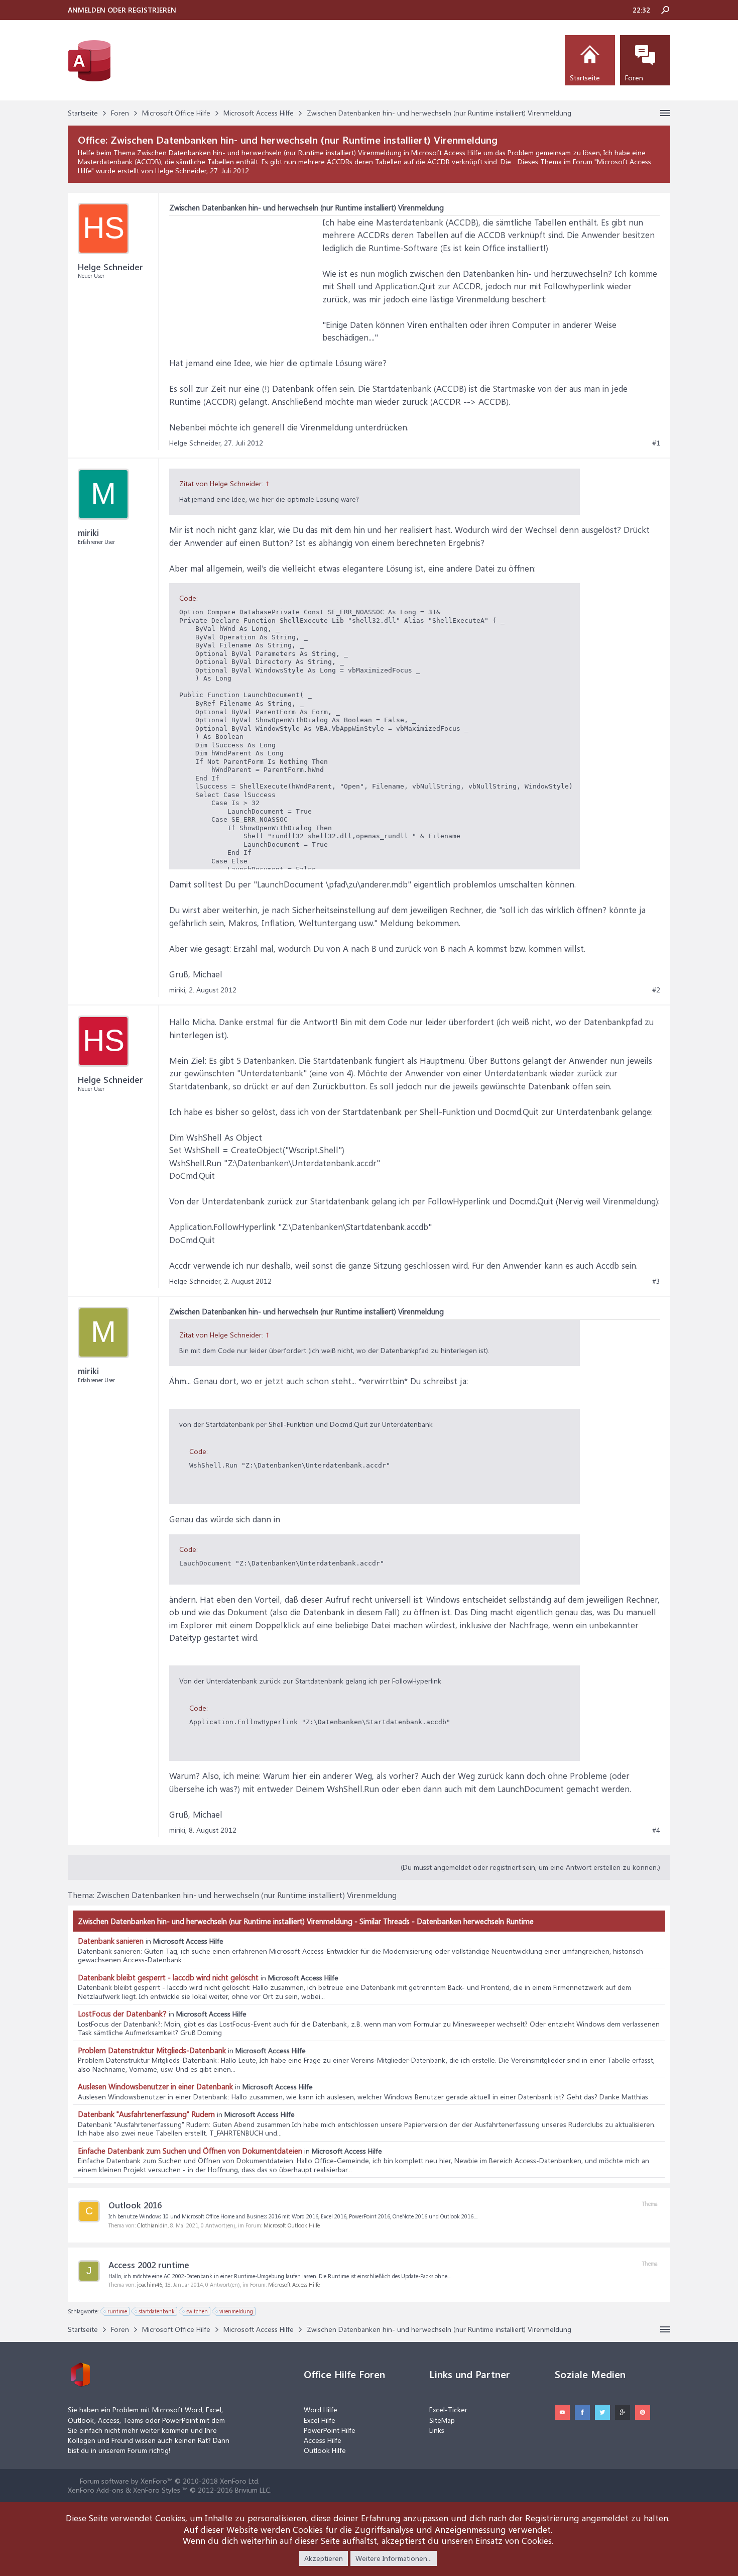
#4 (656, 1830)
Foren (634, 78)
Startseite (585, 78)
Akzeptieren (324, 2558)
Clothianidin (152, 2225)
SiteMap (442, 2420)
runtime (117, 2311)
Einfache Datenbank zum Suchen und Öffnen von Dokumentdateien (190, 2151)
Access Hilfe (323, 2440)
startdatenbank (157, 2311)
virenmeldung (236, 2311)
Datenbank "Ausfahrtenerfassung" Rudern (146, 2114)
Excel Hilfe (320, 2420)
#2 (656, 990)
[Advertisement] (244, 279)
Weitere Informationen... (394, 2558)
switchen (197, 2311)
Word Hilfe (321, 2410)
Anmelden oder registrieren (122, 10)
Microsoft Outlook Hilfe (292, 2225)
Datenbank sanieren (111, 1941)
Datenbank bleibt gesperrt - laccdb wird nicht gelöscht (168, 1977)
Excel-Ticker (448, 2410)
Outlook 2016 (135, 2205)
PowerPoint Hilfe (330, 2430)
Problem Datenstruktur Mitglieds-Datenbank (152, 2050)
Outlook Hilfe (325, 2450)
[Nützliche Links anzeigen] (665, 113)
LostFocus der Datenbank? (122, 2013)
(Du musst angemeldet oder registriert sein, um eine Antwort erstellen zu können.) (530, 1867)
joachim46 (150, 2284)
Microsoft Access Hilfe (294, 2284)
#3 (656, 1281)
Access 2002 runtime (149, 2265)
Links (437, 2430)
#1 (656, 443)
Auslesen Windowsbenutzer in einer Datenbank (155, 2086)
